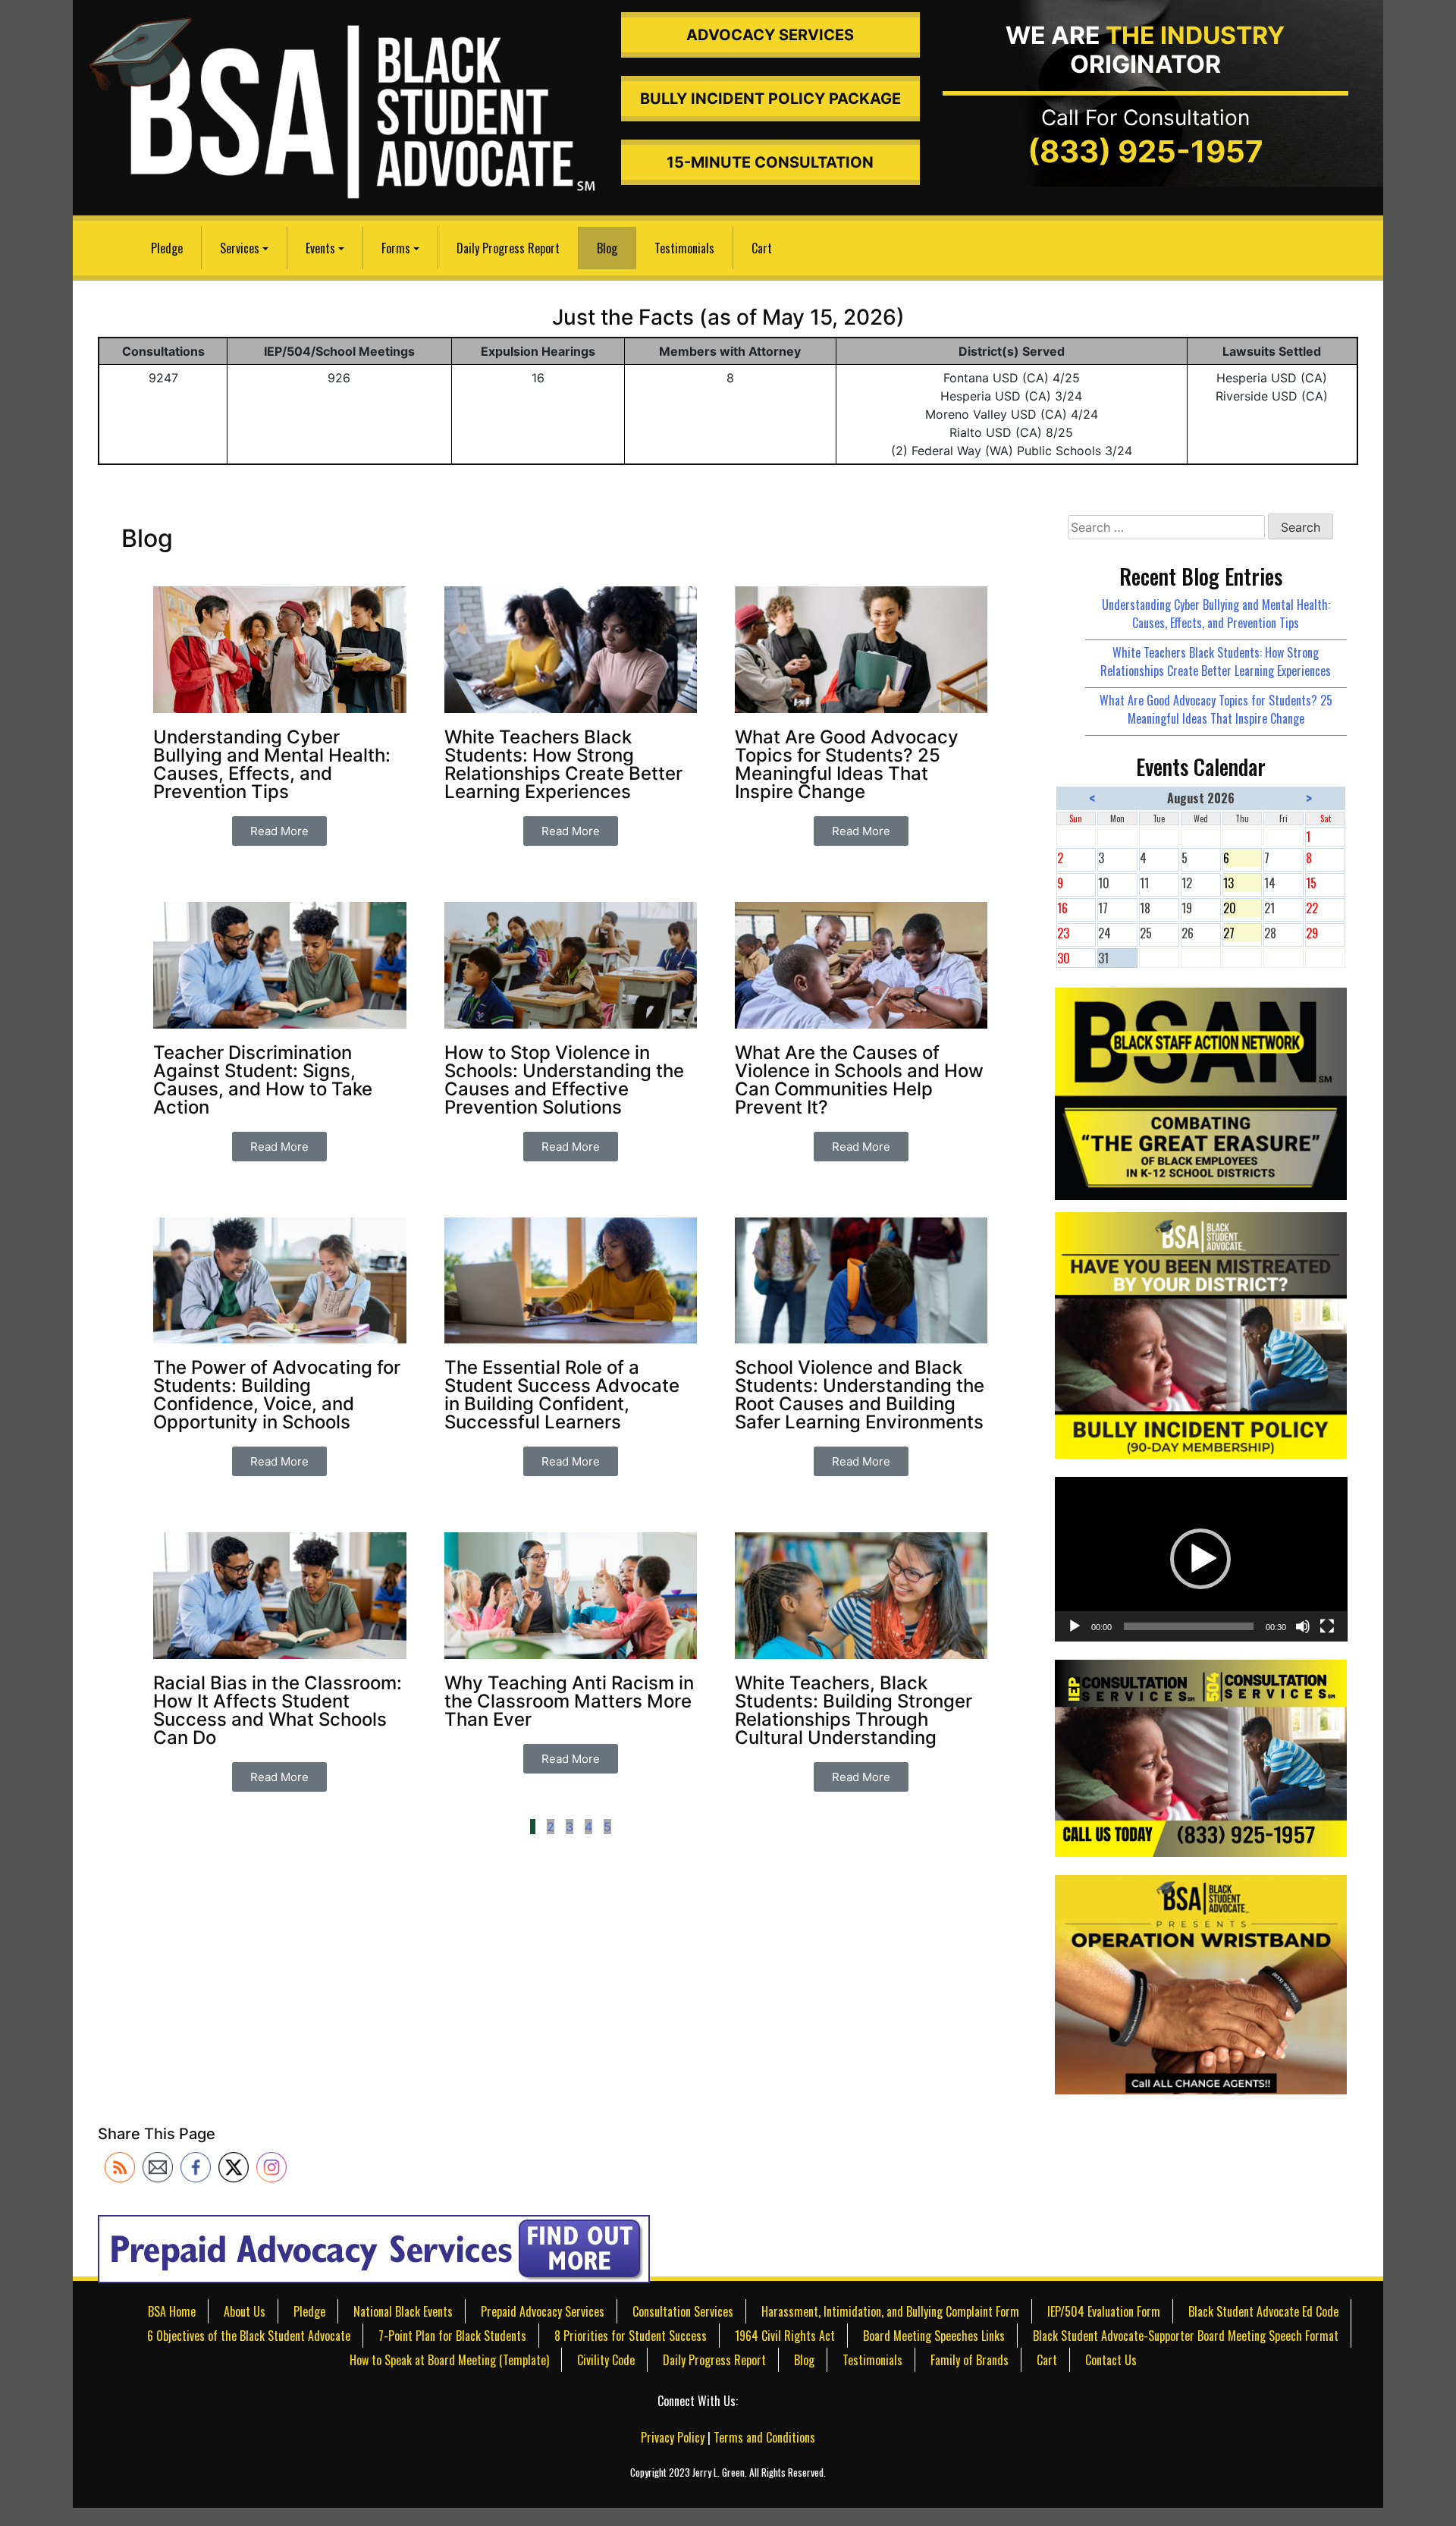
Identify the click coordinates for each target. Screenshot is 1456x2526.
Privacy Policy (673, 2437)
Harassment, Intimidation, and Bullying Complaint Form (890, 2311)
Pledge (167, 248)
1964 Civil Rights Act (785, 2336)
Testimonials (684, 248)
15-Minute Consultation (770, 162)
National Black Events (403, 2311)
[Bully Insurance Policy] (1201, 1334)
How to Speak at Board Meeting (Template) (449, 2360)
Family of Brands (970, 2360)
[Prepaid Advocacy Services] (374, 2248)
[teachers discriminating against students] (1201, 1983)
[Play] (1075, 1626)
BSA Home (172, 2311)
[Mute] (1303, 1626)
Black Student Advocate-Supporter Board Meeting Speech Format (1186, 2336)
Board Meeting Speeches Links (934, 2336)
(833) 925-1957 (1145, 151)
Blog (607, 248)
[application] (1201, 1559)
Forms (396, 248)
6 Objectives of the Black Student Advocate (249, 2336)
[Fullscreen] (1327, 1626)
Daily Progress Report (508, 248)
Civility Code (606, 2360)
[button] (1200, 1559)
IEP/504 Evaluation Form (1104, 2311)
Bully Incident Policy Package (770, 99)
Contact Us (1111, 2360)
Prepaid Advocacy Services (543, 2311)
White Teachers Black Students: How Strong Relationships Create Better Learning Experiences (1216, 661)
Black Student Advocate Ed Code (1263, 2311)
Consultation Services (683, 2311)
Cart (762, 248)
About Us (245, 2311)
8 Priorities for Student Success (631, 2336)
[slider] (1189, 1626)
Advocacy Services (770, 35)
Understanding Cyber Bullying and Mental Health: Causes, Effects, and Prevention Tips (1216, 614)
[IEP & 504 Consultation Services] (1201, 1757)
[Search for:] (1166, 527)
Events (320, 248)
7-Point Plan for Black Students (452, 2336)
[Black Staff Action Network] (1201, 1092)
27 (1243, 933)
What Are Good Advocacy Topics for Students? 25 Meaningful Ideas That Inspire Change (1216, 709)
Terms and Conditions (764, 2437)
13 (1243, 883)
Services (240, 248)
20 (1243, 908)
